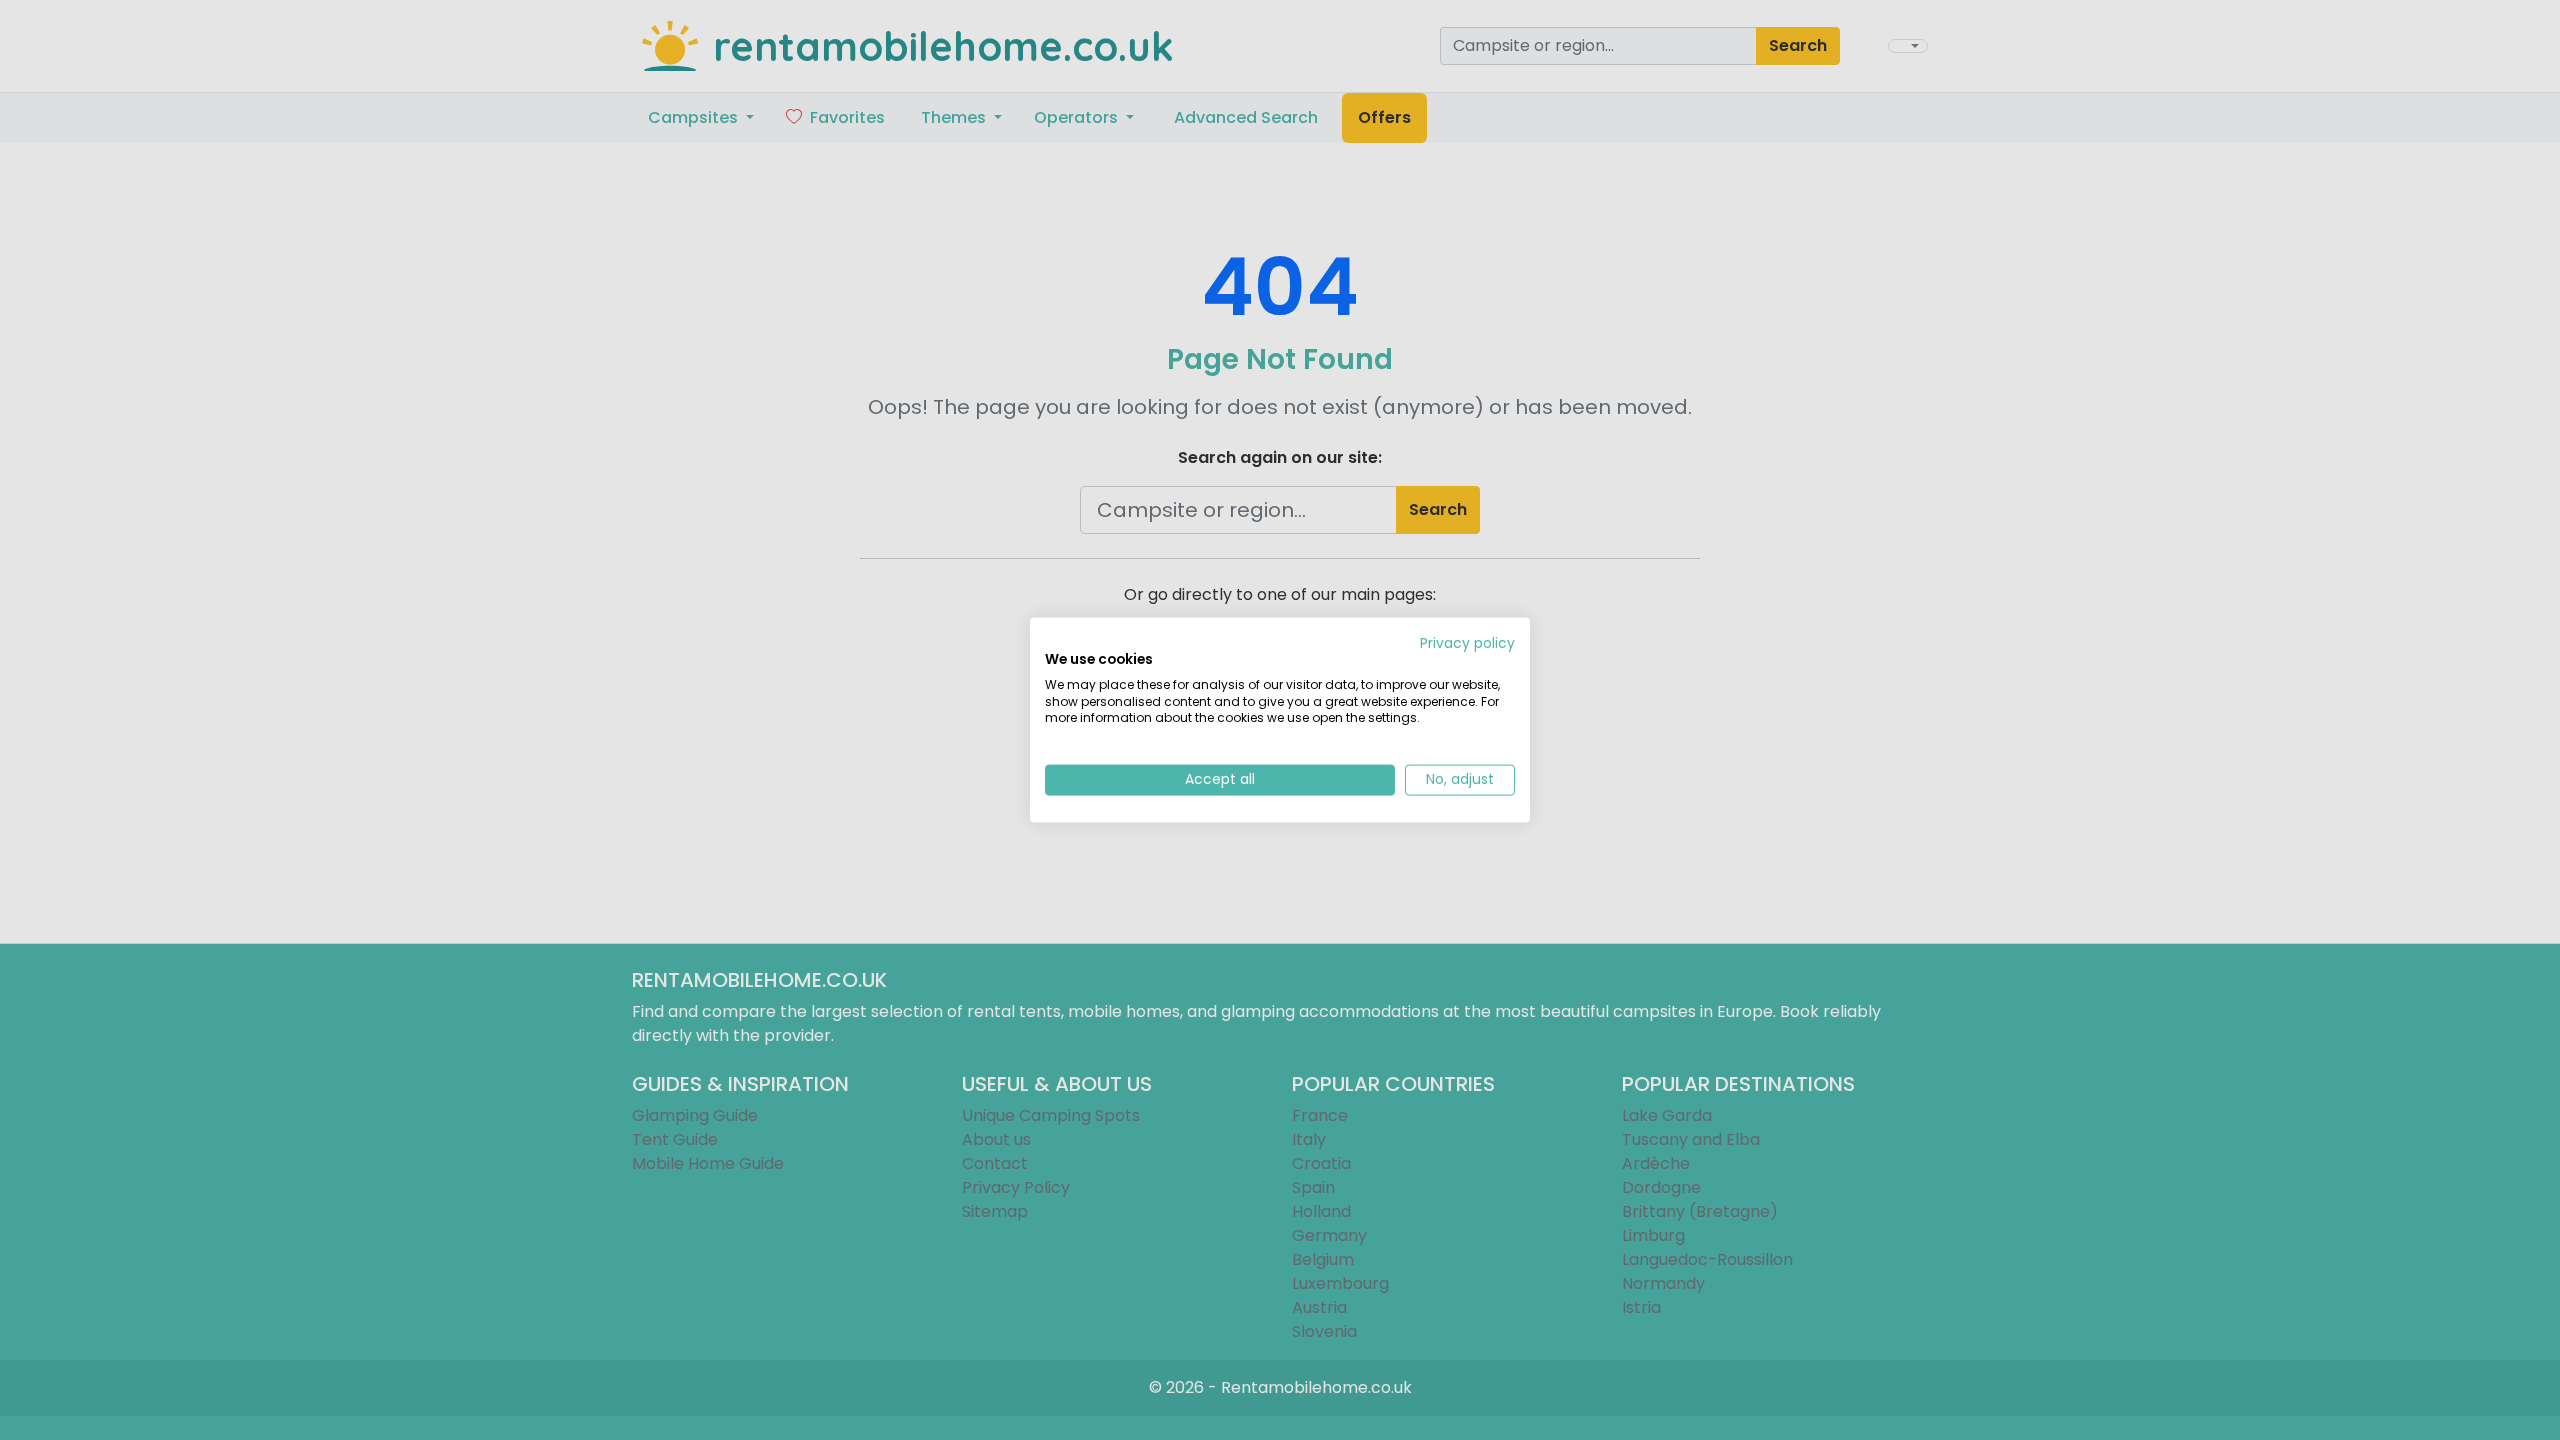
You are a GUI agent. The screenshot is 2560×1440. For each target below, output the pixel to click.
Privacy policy (1467, 643)
